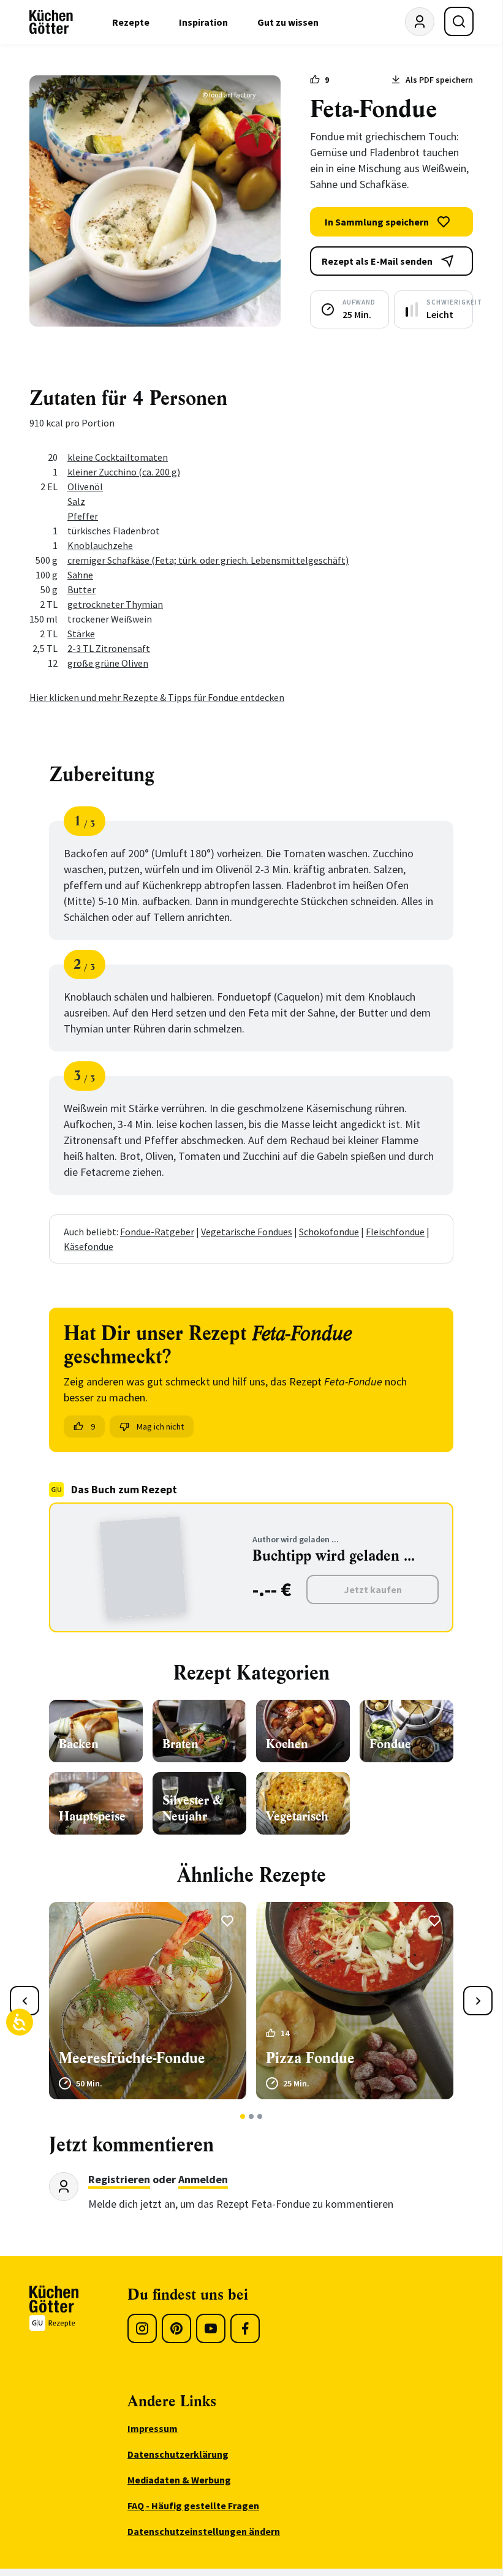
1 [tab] (243, 2116)
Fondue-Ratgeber (157, 1232)
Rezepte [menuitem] (131, 22)
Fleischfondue (395, 1232)
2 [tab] (251, 2116)
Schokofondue (329, 1232)
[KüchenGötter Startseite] (51, 22)
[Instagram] (142, 2328)
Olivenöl (85, 487)
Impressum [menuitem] (153, 2428)
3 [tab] (260, 2116)
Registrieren (119, 2179)
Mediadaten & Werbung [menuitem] (179, 2480)
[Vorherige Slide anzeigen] (25, 2001)
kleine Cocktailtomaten (118, 457)
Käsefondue (89, 1246)
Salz (76, 501)
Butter (81, 589)
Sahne (80, 575)
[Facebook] (245, 2328)
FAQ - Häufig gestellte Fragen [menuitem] (193, 2506)
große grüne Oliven (108, 663)
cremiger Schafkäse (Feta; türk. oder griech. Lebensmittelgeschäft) (208, 560)
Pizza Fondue (310, 2058)
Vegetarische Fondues (247, 1232)
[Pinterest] (176, 2328)
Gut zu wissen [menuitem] (288, 22)
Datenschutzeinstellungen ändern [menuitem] (204, 2531)
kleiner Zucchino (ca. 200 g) (124, 472)
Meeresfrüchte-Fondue (132, 2058)
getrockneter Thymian (115, 604)
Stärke (81, 634)
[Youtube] (211, 2328)
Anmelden (203, 2179)
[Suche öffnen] (459, 21)
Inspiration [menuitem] (203, 22)
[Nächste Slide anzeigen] (478, 2001)
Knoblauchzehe (100, 545)
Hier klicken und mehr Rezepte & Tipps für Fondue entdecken (157, 697)
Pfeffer (83, 516)
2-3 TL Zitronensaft (109, 648)
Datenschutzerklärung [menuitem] (178, 2454)
